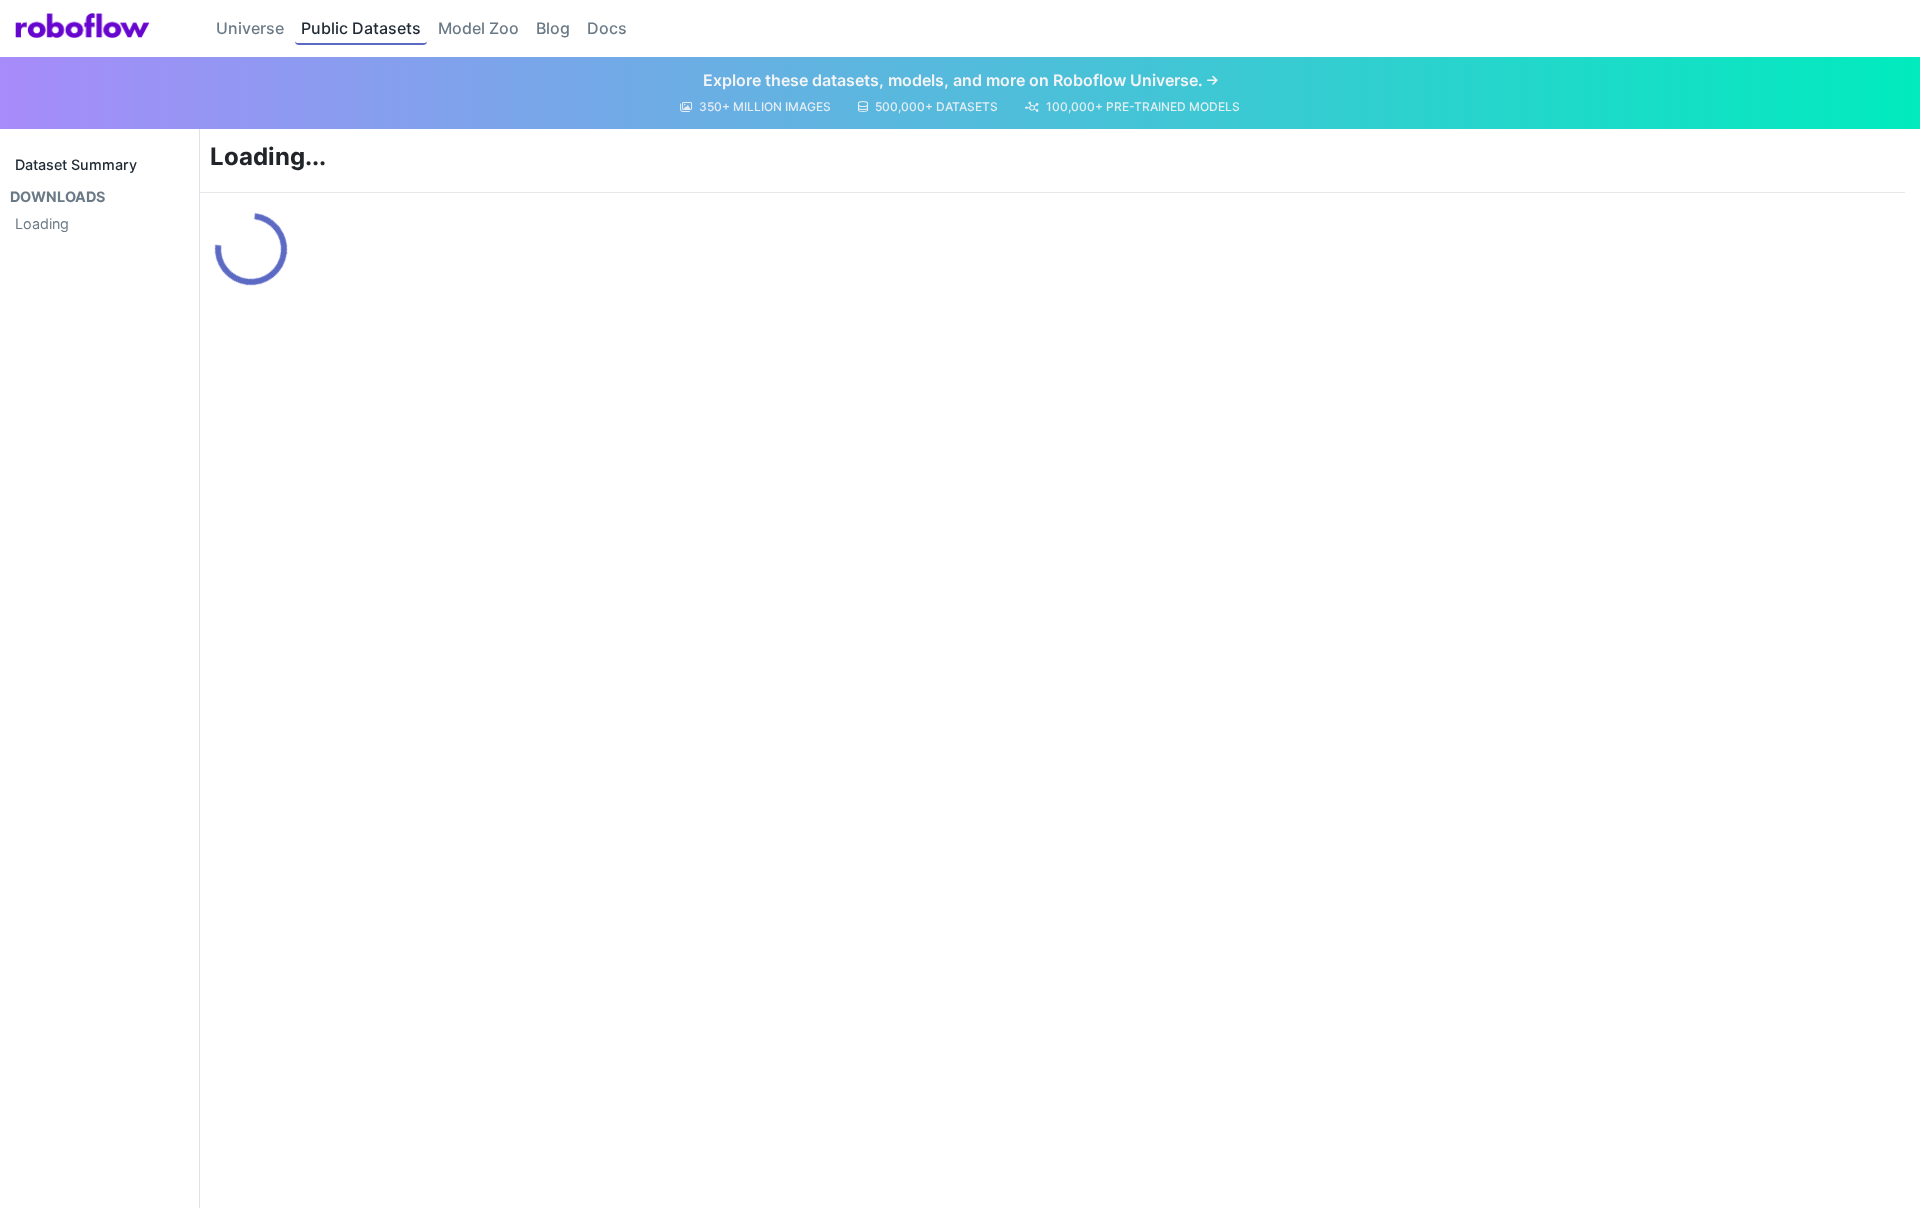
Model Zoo (478, 28)
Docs (607, 28)
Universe (250, 28)
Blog (553, 28)
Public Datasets (361, 28)
